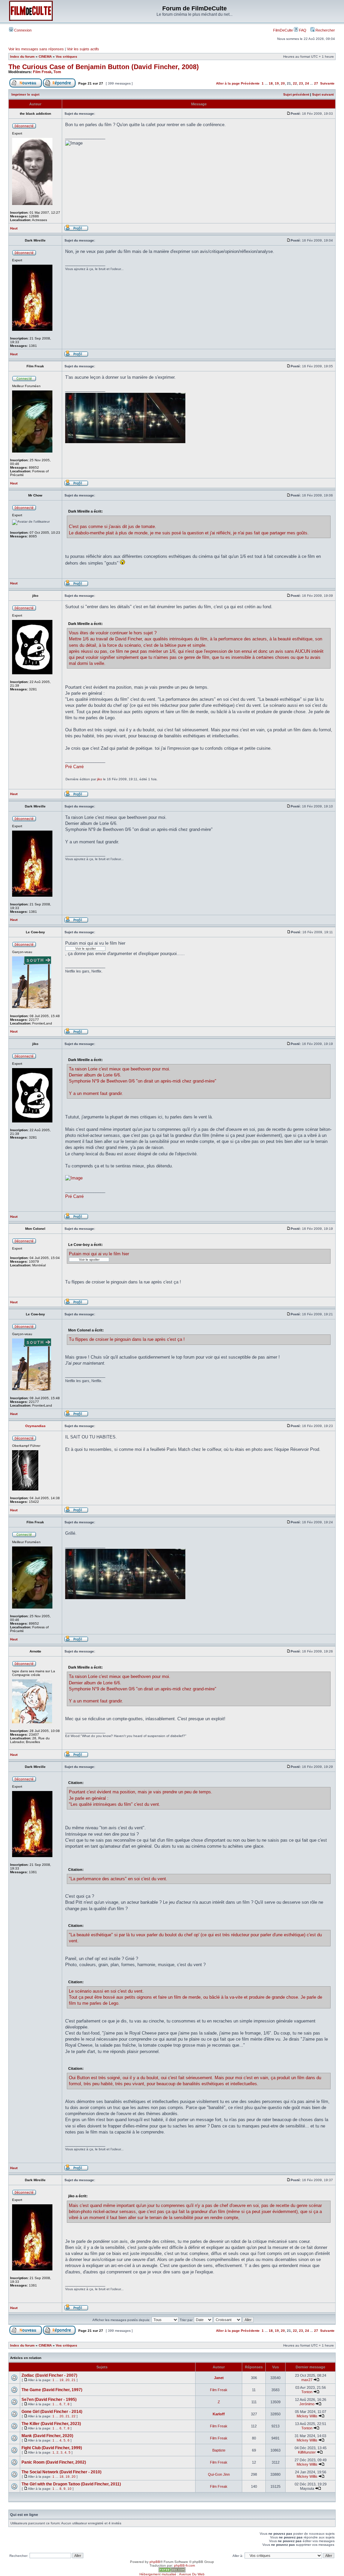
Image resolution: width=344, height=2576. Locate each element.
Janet (219, 2378)
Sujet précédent (296, 94)
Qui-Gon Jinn (219, 2474)
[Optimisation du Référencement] (172, 2571)
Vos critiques (67, 57)
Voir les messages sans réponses (36, 49)
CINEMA (45, 57)
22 (295, 83)
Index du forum (22, 57)
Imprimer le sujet (25, 94)
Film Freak (42, 72)
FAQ (302, 30)
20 (283, 83)
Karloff (219, 2414)
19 (277, 83)
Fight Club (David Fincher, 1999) (52, 2448)
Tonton (307, 2392)
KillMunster (307, 2452)
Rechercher (325, 30)
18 (271, 83)
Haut (14, 228)
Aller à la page (228, 83)
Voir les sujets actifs (83, 49)
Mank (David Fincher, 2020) (47, 2436)
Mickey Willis (307, 2416)
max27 (307, 2380)
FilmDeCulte (283, 30)
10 (70, 2489)
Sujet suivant (323, 94)
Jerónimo (307, 2404)
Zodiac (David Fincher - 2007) (49, 2375)
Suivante (327, 83)
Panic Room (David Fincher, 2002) (54, 2462)
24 (307, 83)
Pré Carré (74, 767)
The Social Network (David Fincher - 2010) (61, 2472)
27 (316, 83)
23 (301, 83)
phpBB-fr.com (184, 2565)
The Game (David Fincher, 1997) (52, 2390)
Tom (57, 72)
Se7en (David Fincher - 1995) (49, 2400)
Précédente (250, 83)
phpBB (155, 2562)
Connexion (22, 30)
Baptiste (219, 2450)
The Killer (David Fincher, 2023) (51, 2424)
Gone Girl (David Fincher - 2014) (52, 2412)
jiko (100, 779)
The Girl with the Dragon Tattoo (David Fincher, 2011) (71, 2484)
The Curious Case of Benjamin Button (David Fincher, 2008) (104, 67)
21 (74, 2380)
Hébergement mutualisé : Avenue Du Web (172, 2574)
